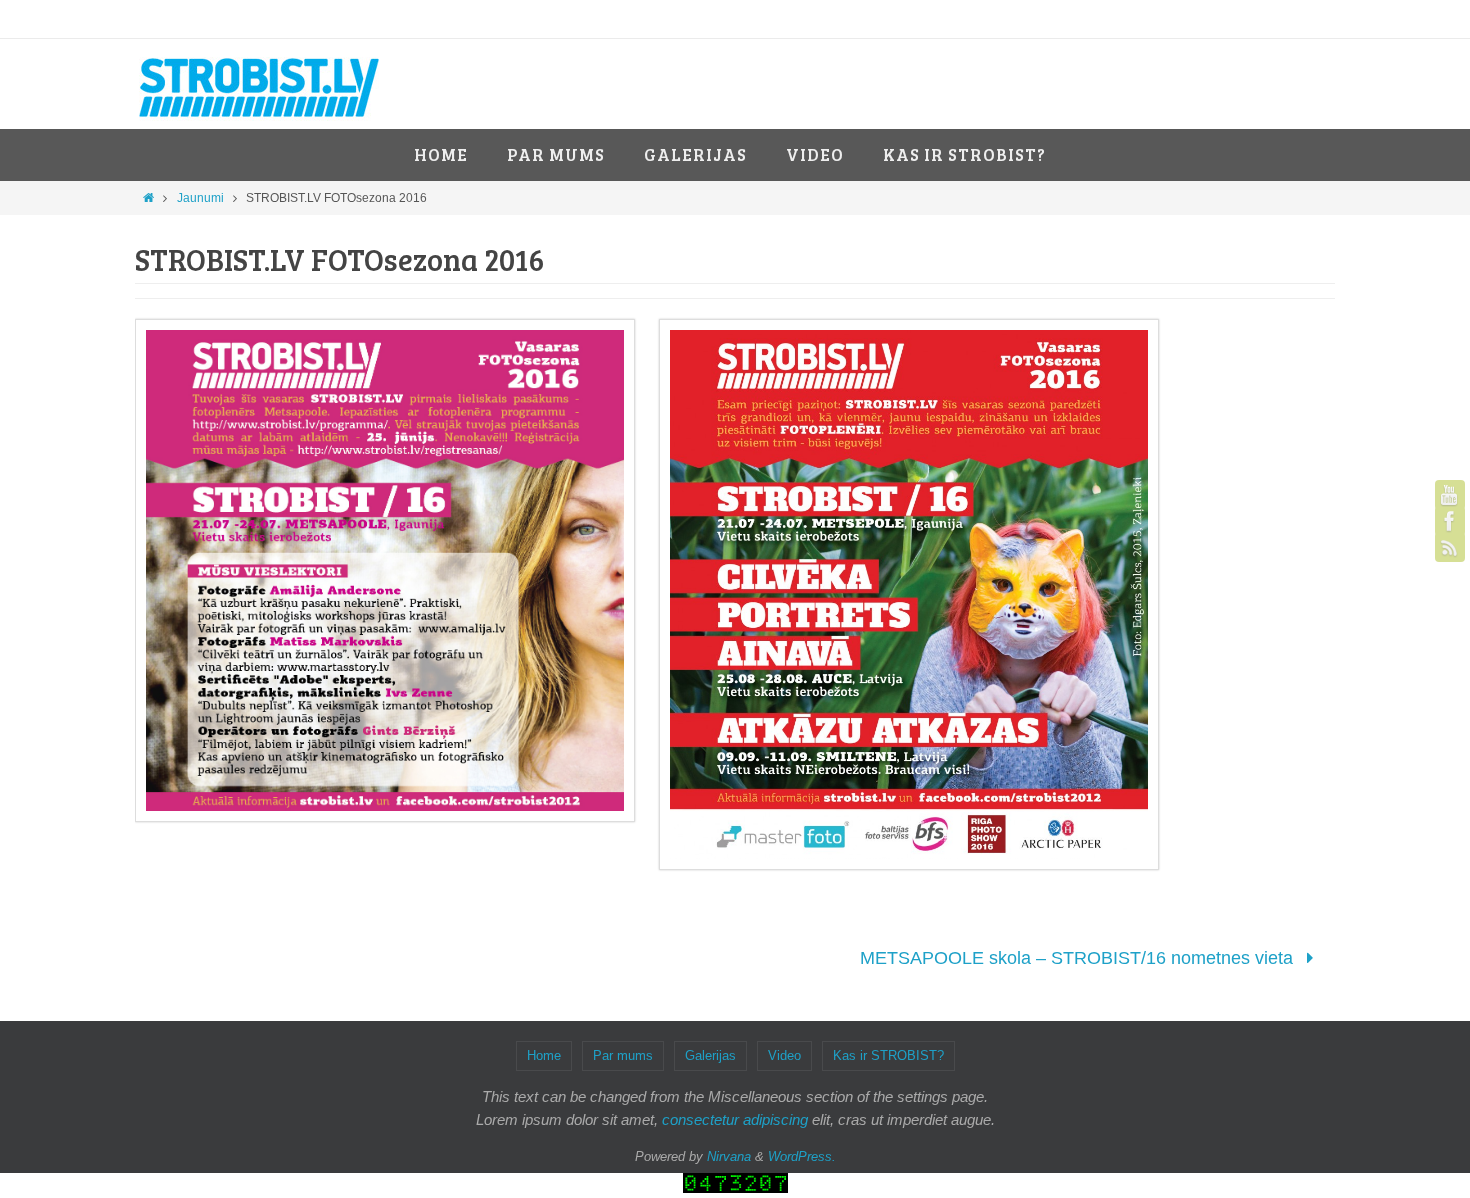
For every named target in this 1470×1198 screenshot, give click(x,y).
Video (784, 1055)
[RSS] (1450, 547)
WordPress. (802, 1156)
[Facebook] (1450, 521)
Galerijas (710, 1055)
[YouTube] (1450, 495)
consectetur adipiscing (735, 1119)
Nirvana (729, 1156)
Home (544, 1055)
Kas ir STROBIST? (888, 1055)
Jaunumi (200, 198)
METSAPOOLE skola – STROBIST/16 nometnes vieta (1079, 958)
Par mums (623, 1055)
